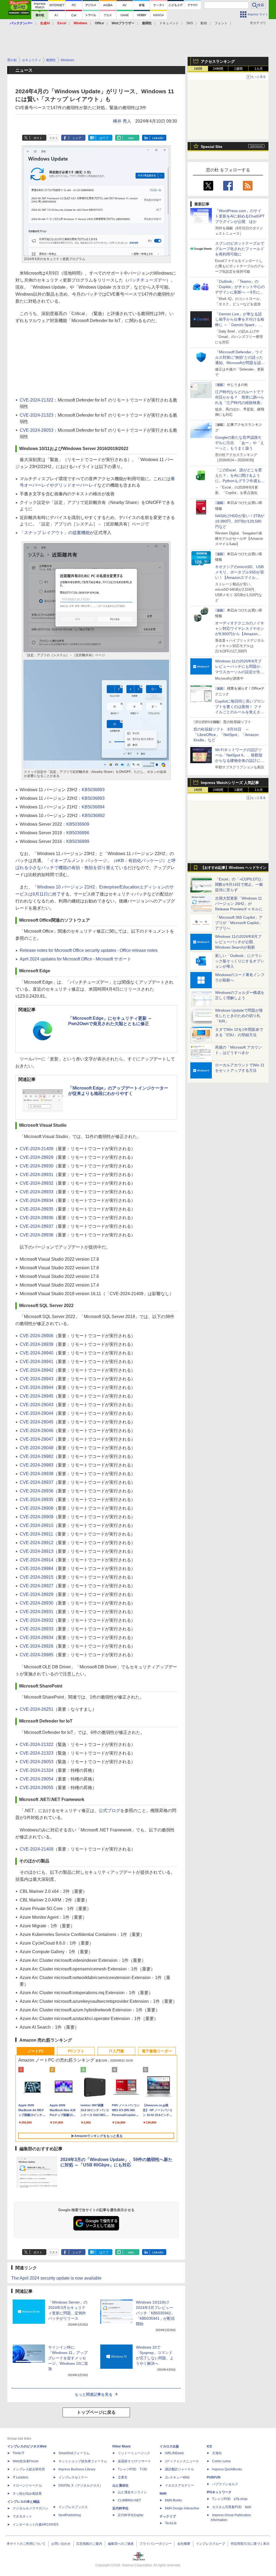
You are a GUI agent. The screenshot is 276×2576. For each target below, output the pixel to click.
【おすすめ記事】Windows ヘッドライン (234, 868)
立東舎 (123, 2477)
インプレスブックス (73, 2507)
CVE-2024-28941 (37, 1362)
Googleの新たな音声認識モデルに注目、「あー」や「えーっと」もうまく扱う (240, 443)
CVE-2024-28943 (37, 1379)
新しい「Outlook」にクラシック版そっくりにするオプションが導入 (240, 961)
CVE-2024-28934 (37, 1200)
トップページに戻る (96, 2412)
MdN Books (173, 2500)
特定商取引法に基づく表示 (250, 2544)
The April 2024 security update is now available (56, 2278)
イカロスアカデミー (180, 2485)
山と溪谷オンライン (132, 2492)
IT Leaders (20, 2477)
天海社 (217, 2453)
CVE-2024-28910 (37, 1525)
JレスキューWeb (177, 2477)
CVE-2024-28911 (36, 1534)
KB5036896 (78, 833)
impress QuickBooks (227, 2469)
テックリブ (168, 2516)
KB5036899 (78, 841)
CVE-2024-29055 (37, 1788)
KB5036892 (93, 816)
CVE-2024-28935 (37, 1209)
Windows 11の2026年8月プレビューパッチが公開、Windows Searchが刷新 (238, 942)
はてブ (104, 138)
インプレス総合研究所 (29, 2469)
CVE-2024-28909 (37, 1517)
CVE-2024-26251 (37, 1709)
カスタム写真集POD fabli (232, 2507)
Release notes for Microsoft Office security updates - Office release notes (89, 950)
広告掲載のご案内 (89, 2544)
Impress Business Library (77, 2469)
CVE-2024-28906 (37, 1336)
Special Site (212, 147)
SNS (190, 23)
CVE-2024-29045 (37, 1422)
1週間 (238, 69)
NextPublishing (70, 2515)
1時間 (198, 69)
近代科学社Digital (131, 2515)
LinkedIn (158, 138)
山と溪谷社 (120, 2485)
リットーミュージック (134, 2453)
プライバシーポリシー (156, 2544)
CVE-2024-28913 (37, 1551)
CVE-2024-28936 (37, 1218)
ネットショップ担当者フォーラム (83, 2461)
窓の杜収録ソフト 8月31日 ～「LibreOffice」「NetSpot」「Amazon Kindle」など (226, 735)
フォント (221, 23)
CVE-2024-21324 (37, 1770)
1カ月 (259, 69)
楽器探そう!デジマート (134, 2461)
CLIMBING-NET (129, 2500)
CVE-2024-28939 (37, 1344)
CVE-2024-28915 (37, 1577)
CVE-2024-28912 (37, 1543)
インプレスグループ (211, 2544)
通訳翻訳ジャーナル (180, 2469)
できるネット (22, 2516)
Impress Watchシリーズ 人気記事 (230, 783)
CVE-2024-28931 (37, 1175)
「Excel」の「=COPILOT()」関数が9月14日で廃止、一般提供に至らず (240, 884)
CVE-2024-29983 (37, 1465)
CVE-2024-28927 (37, 1586)
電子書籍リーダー (157, 2051)
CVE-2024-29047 (37, 1439)
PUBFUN (214, 2477)
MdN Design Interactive (182, 2508)
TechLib (171, 2523)
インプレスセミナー (73, 2477)
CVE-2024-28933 (37, 1192)
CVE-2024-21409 (37, 1149)
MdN (163, 2494)
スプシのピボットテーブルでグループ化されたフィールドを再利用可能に (240, 249)
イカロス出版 (169, 2446)
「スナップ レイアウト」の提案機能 (55, 533)
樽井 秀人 (122, 121)
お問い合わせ (61, 2544)
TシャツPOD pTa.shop (230, 2499)
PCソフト (76, 2051)
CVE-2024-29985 (37, 1655)
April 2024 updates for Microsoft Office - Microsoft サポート (75, 959)
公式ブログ (109, 1811)
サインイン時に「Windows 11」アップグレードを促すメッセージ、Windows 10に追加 (68, 2358)
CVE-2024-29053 (37, 430)
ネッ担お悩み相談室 (27, 2494)
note (131, 138)
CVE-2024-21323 (37, 415)
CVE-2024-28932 (37, 1183)
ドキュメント (169, 23)
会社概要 (184, 2544)
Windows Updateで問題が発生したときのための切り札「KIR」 (239, 1016)
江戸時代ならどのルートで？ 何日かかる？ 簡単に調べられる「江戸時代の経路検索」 (241, 397)
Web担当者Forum (26, 2461)
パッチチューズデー (147, 280)
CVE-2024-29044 (37, 1413)
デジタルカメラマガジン (30, 2508)
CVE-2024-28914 (37, 1560)
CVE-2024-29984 (37, 1569)
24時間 (218, 69)
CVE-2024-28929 (37, 1157)
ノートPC (36, 2051)
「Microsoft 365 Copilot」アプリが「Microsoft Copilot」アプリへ (239, 923)
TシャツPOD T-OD (132, 2469)
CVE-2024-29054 (37, 1779)
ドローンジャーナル (27, 2485)
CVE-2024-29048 (37, 1448)
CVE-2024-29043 (37, 1405)
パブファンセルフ (225, 2484)
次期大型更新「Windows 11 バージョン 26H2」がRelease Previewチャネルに (239, 904)
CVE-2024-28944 (37, 1387)
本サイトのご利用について (26, 2544)
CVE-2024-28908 (37, 1508)
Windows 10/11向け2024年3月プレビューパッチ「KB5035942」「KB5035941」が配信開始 (155, 2313)
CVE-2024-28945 (37, 1396)
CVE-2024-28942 (37, 1370)
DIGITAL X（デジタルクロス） (81, 2485)
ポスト (38, 138)
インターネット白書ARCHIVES (36, 2525)
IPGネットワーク (219, 2492)
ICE (209, 2446)
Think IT (18, 2453)
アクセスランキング (218, 61)
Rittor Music (122, 2446)
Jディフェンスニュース (182, 2461)
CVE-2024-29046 (37, 1431)
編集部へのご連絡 (121, 2544)
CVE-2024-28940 (37, 1353)
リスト (54, 138)
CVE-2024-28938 (37, 1235)
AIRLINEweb (174, 2453)
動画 (204, 23)
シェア (77, 138)
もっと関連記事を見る (94, 2394)
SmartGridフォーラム (74, 2453)
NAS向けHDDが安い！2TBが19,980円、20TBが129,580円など (240, 521)
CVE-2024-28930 (37, 1166)
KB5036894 (93, 807)
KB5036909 (78, 824)
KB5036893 (93, 790)
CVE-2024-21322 (37, 400)
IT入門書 (117, 2051)
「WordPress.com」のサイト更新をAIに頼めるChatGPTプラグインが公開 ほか (240, 216)
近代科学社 (120, 2508)
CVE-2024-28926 (37, 1646)
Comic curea (221, 2461)
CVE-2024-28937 (37, 1226)
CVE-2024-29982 (37, 1456)
